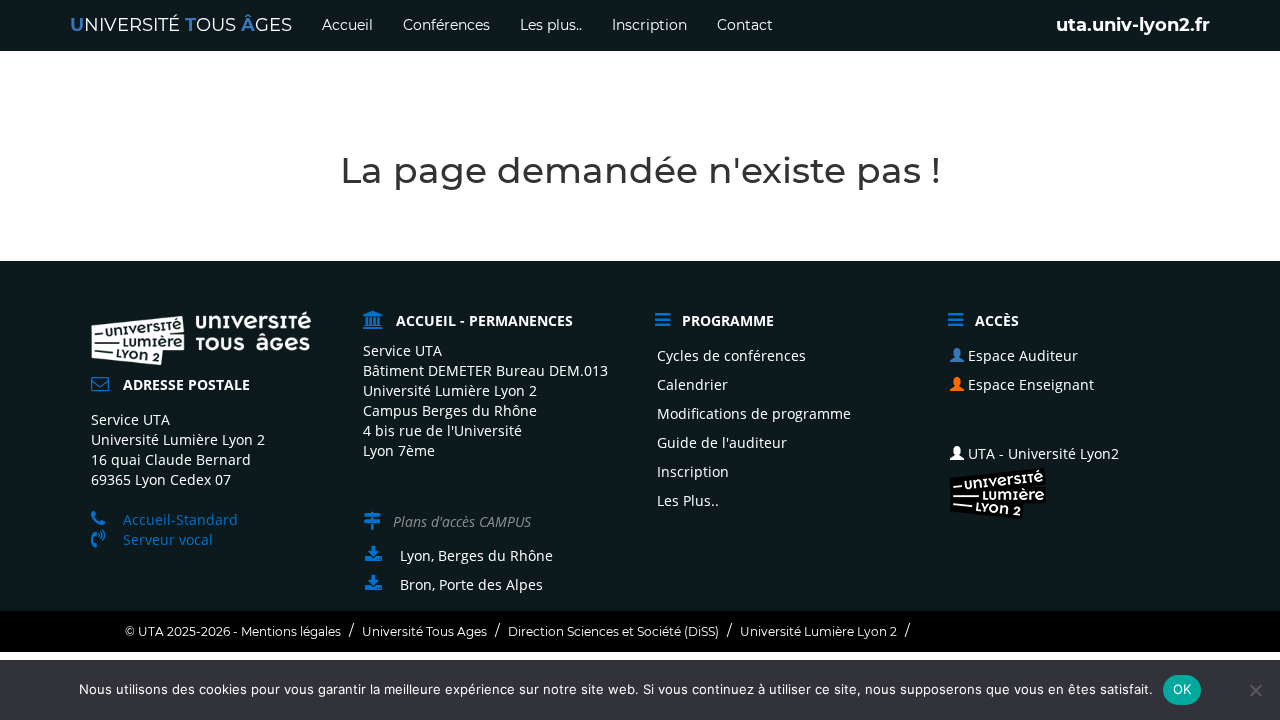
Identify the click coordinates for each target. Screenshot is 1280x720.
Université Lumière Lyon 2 (818, 631)
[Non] (1255, 690)
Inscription (649, 25)
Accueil (347, 25)
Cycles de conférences (731, 355)
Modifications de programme (754, 413)
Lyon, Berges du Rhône (476, 555)
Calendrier (692, 384)
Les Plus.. (688, 500)
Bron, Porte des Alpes (471, 584)
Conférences (446, 25)
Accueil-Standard (180, 519)
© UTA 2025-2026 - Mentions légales (233, 631)
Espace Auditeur (1021, 355)
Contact (745, 25)
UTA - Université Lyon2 (1041, 453)
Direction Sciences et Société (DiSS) (613, 631)
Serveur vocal (168, 539)
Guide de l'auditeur (722, 442)
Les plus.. (551, 25)
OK (1182, 689)
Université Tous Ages (424, 631)
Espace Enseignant (1029, 384)
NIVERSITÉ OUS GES (181, 25)
